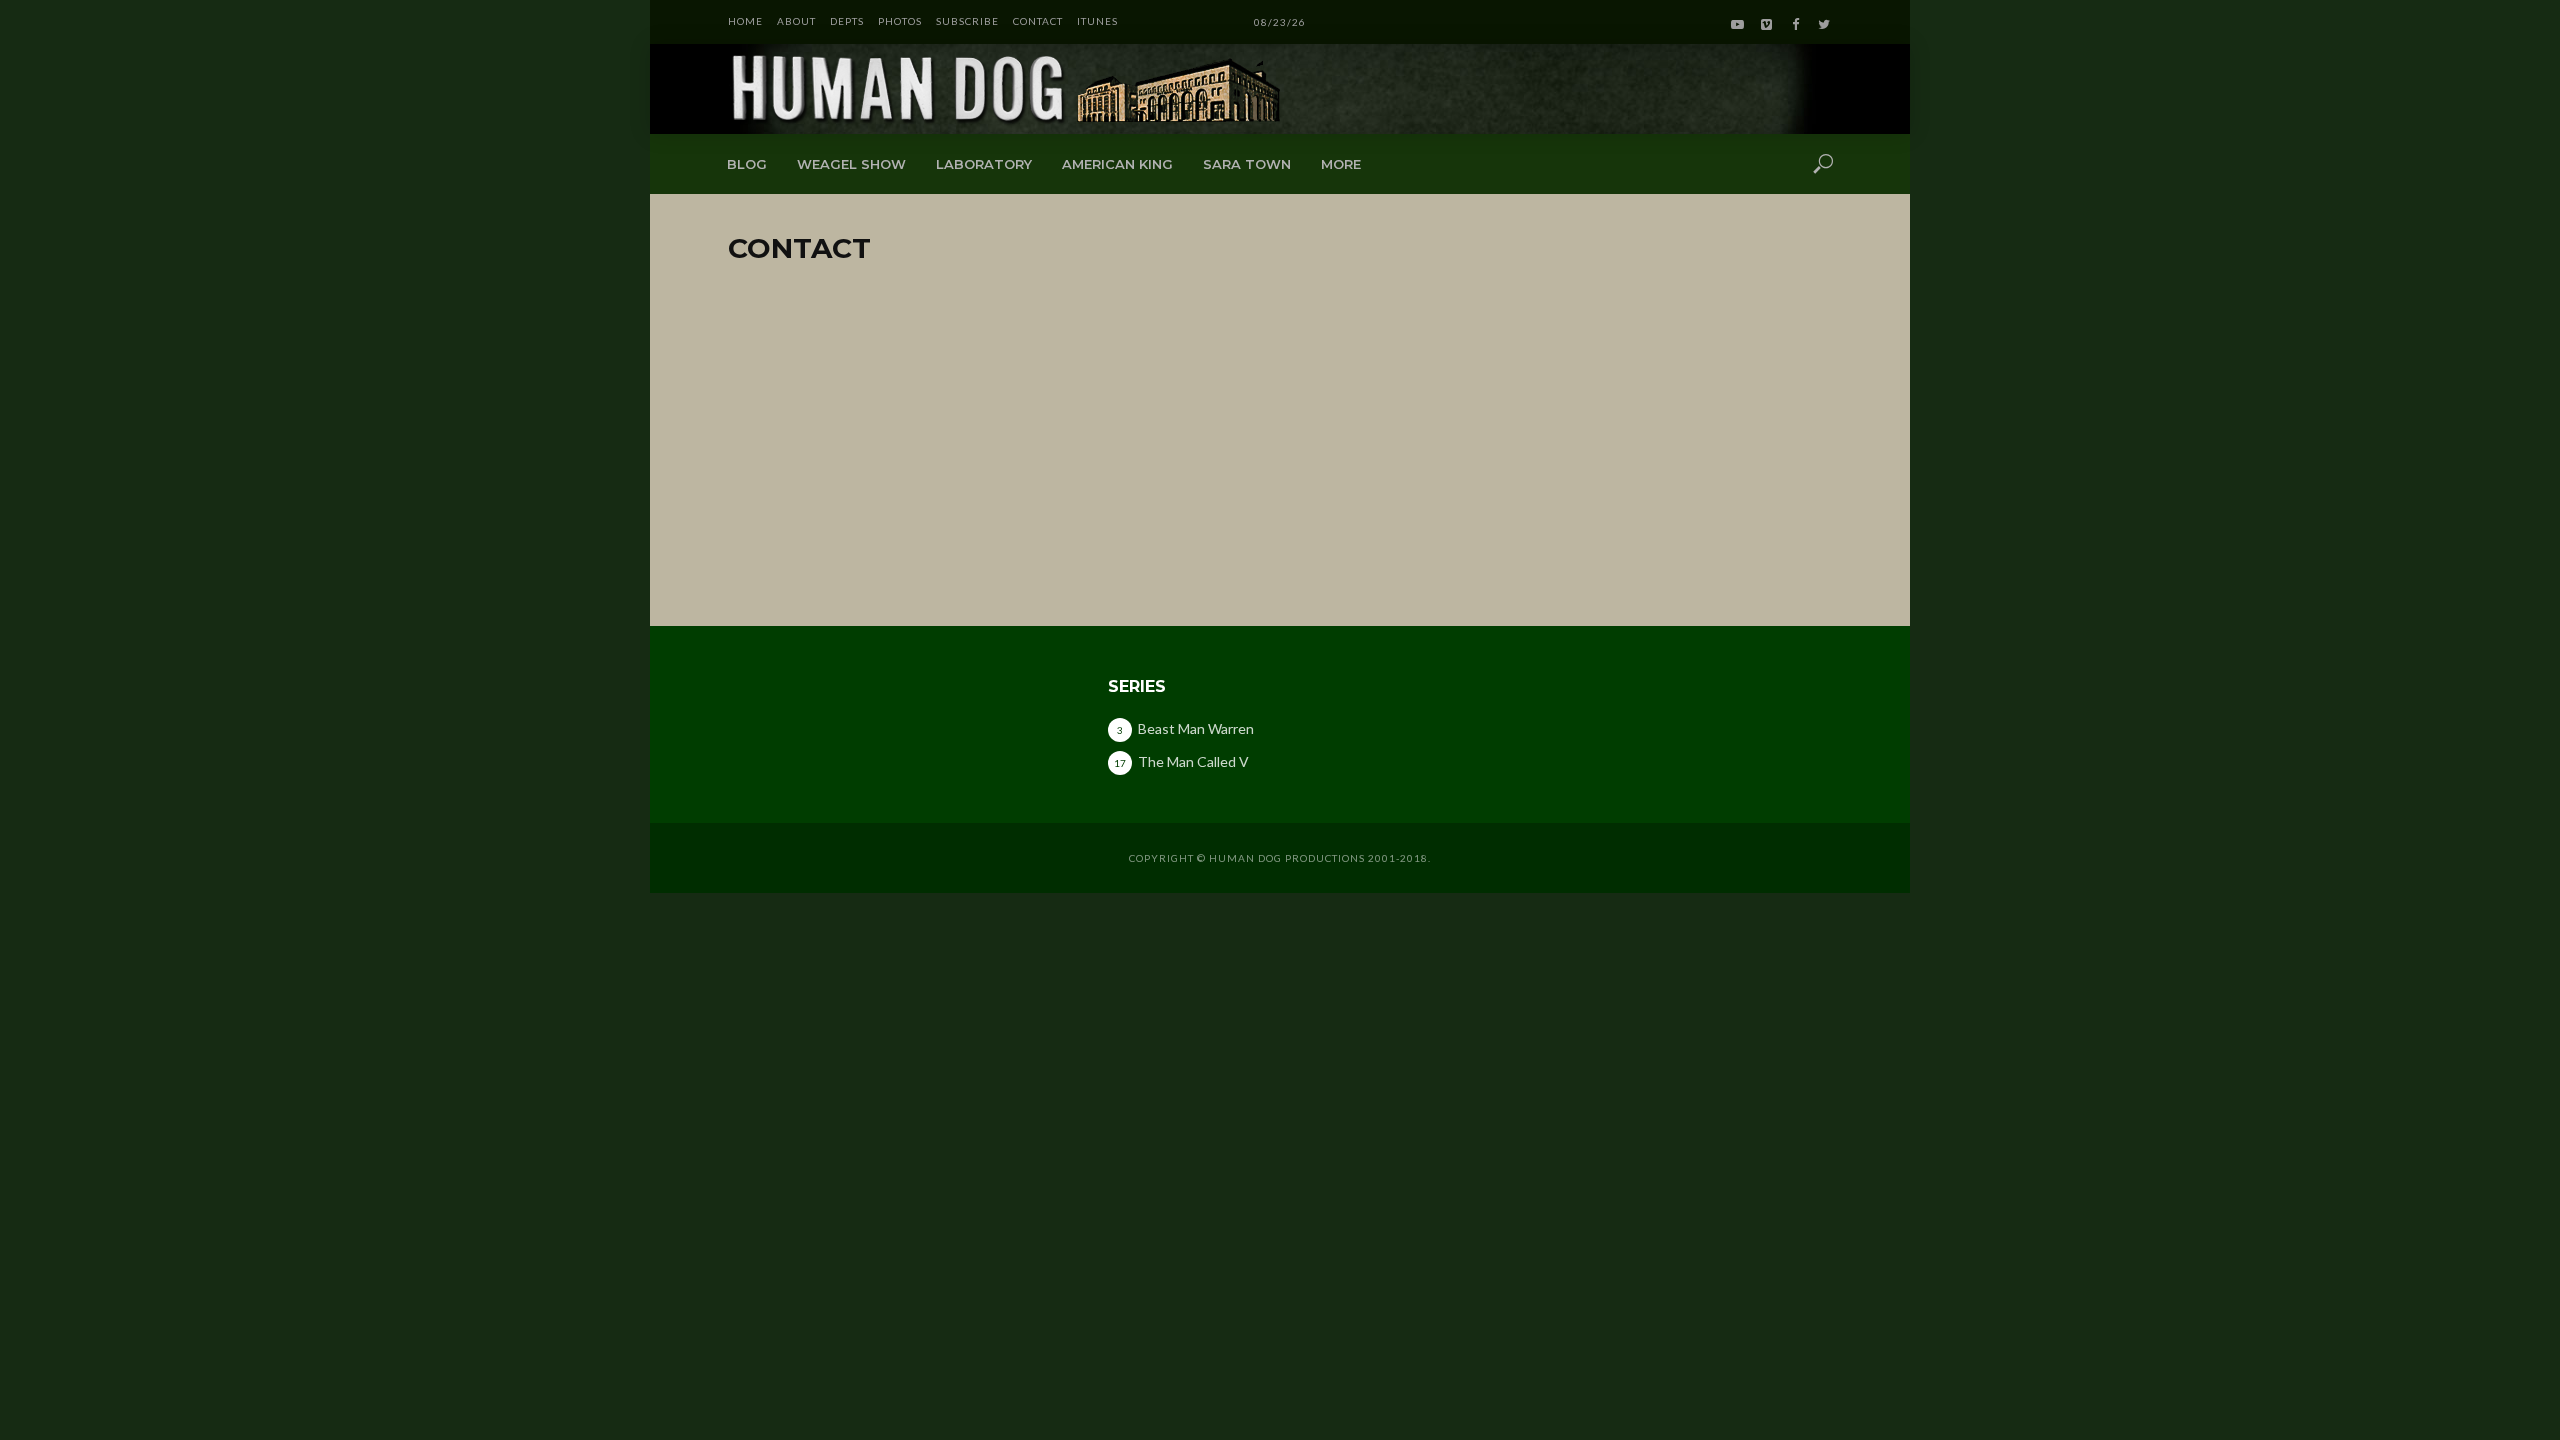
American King (1117, 164)
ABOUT (796, 21)
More (1341, 164)
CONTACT (1038, 21)
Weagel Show (851, 164)
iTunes (1097, 21)
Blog (747, 164)
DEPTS (847, 21)
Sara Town (1247, 164)
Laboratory (984, 164)
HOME (745, 21)
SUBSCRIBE (967, 21)
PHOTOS (900, 21)
